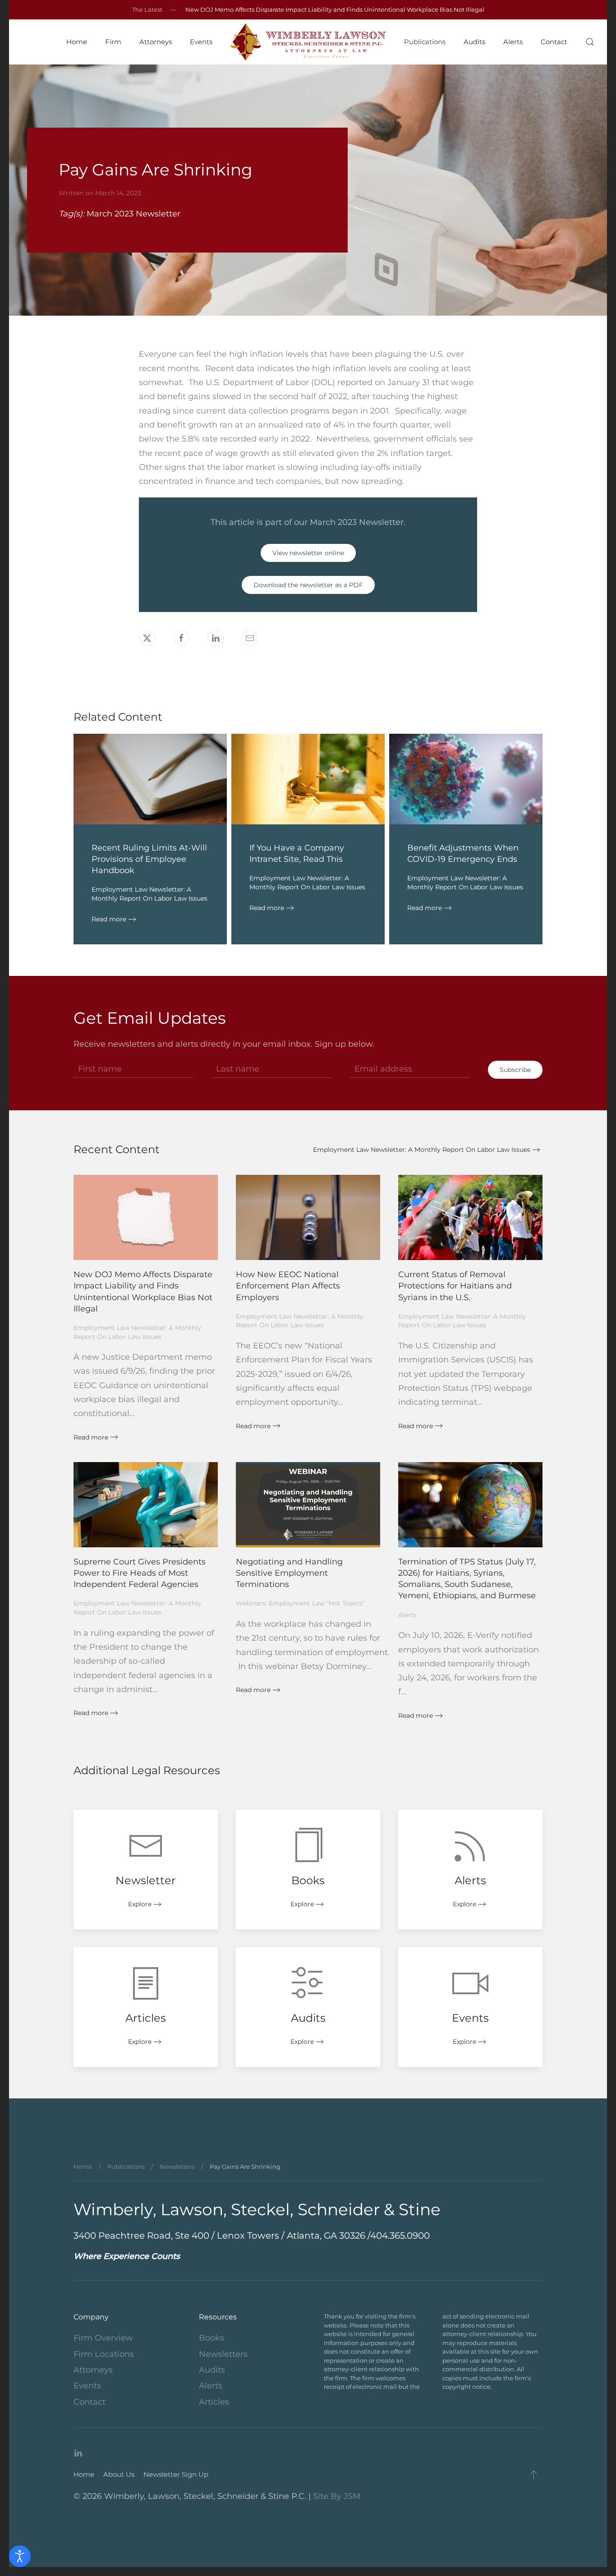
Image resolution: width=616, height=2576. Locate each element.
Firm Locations (104, 2354)
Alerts (513, 42)
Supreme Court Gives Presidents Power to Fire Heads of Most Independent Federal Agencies (140, 1573)
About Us (119, 2474)
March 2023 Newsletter (133, 214)
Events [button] (201, 42)
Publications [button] (425, 42)
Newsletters (223, 2354)
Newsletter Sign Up (176, 2474)
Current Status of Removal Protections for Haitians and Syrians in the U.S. (455, 1286)
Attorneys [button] (156, 42)
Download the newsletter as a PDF (308, 585)
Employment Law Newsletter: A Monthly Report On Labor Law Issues (149, 894)
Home (77, 42)
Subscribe (515, 1070)
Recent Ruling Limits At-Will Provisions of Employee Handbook (149, 859)
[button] (590, 42)
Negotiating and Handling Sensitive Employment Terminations (289, 1573)
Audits (474, 42)
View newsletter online (308, 553)
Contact (554, 42)
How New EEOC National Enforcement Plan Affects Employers (288, 1286)
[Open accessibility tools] (20, 2556)
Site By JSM (337, 2496)
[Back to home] (308, 42)
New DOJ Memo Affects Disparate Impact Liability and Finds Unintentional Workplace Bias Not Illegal (335, 9)
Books (211, 2338)
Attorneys (93, 2370)
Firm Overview (103, 2338)
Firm (113, 42)
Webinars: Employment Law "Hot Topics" (300, 1603)
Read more (109, 919)
